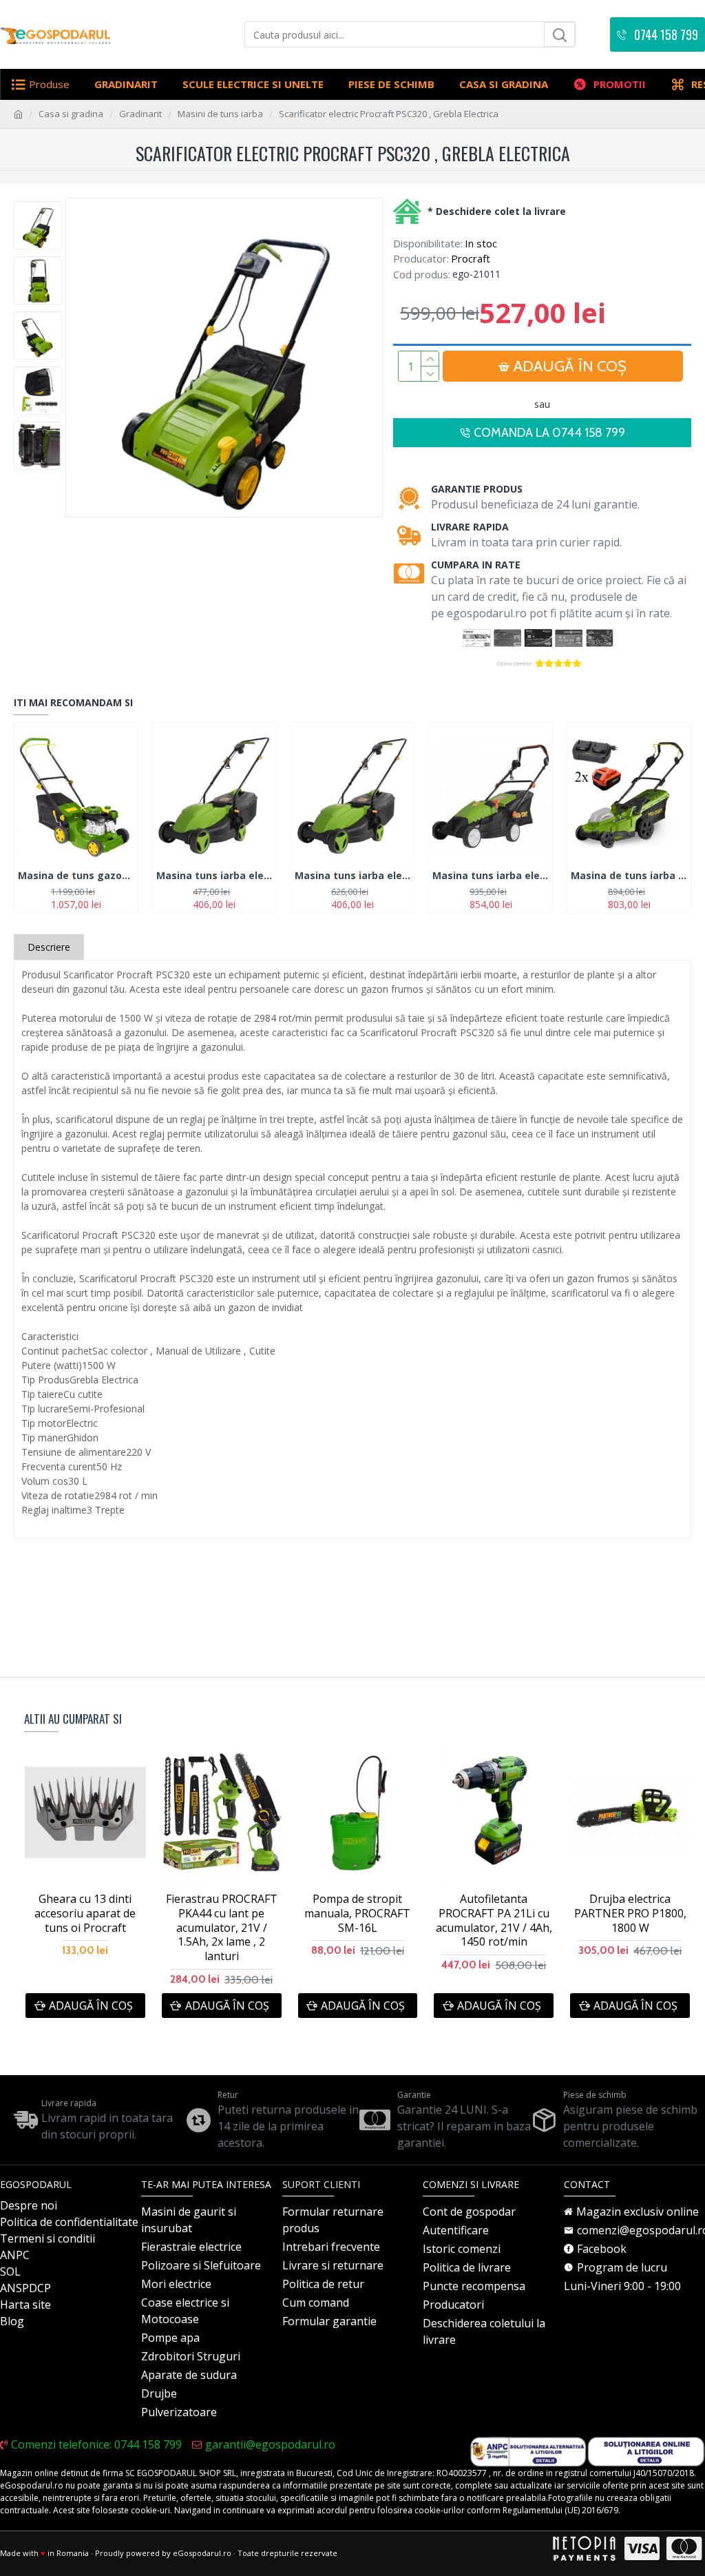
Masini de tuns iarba (220, 114)
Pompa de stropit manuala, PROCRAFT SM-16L (357, 1913)
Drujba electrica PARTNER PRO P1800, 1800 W (630, 1913)
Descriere (49, 947)
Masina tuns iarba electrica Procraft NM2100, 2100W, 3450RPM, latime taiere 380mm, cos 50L (491, 876)
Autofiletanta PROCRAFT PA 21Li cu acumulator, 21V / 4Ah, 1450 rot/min (494, 1920)
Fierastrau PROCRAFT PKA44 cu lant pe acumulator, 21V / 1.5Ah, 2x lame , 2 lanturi (222, 1928)
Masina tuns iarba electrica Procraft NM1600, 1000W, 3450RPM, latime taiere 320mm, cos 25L (214, 876)
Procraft (471, 258)
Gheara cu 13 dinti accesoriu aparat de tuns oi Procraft (85, 1913)
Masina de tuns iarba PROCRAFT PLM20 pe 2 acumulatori (629, 876)
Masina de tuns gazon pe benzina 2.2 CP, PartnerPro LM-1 (76, 876)
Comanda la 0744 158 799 (549, 433)
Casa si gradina (71, 114)
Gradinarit (140, 114)
